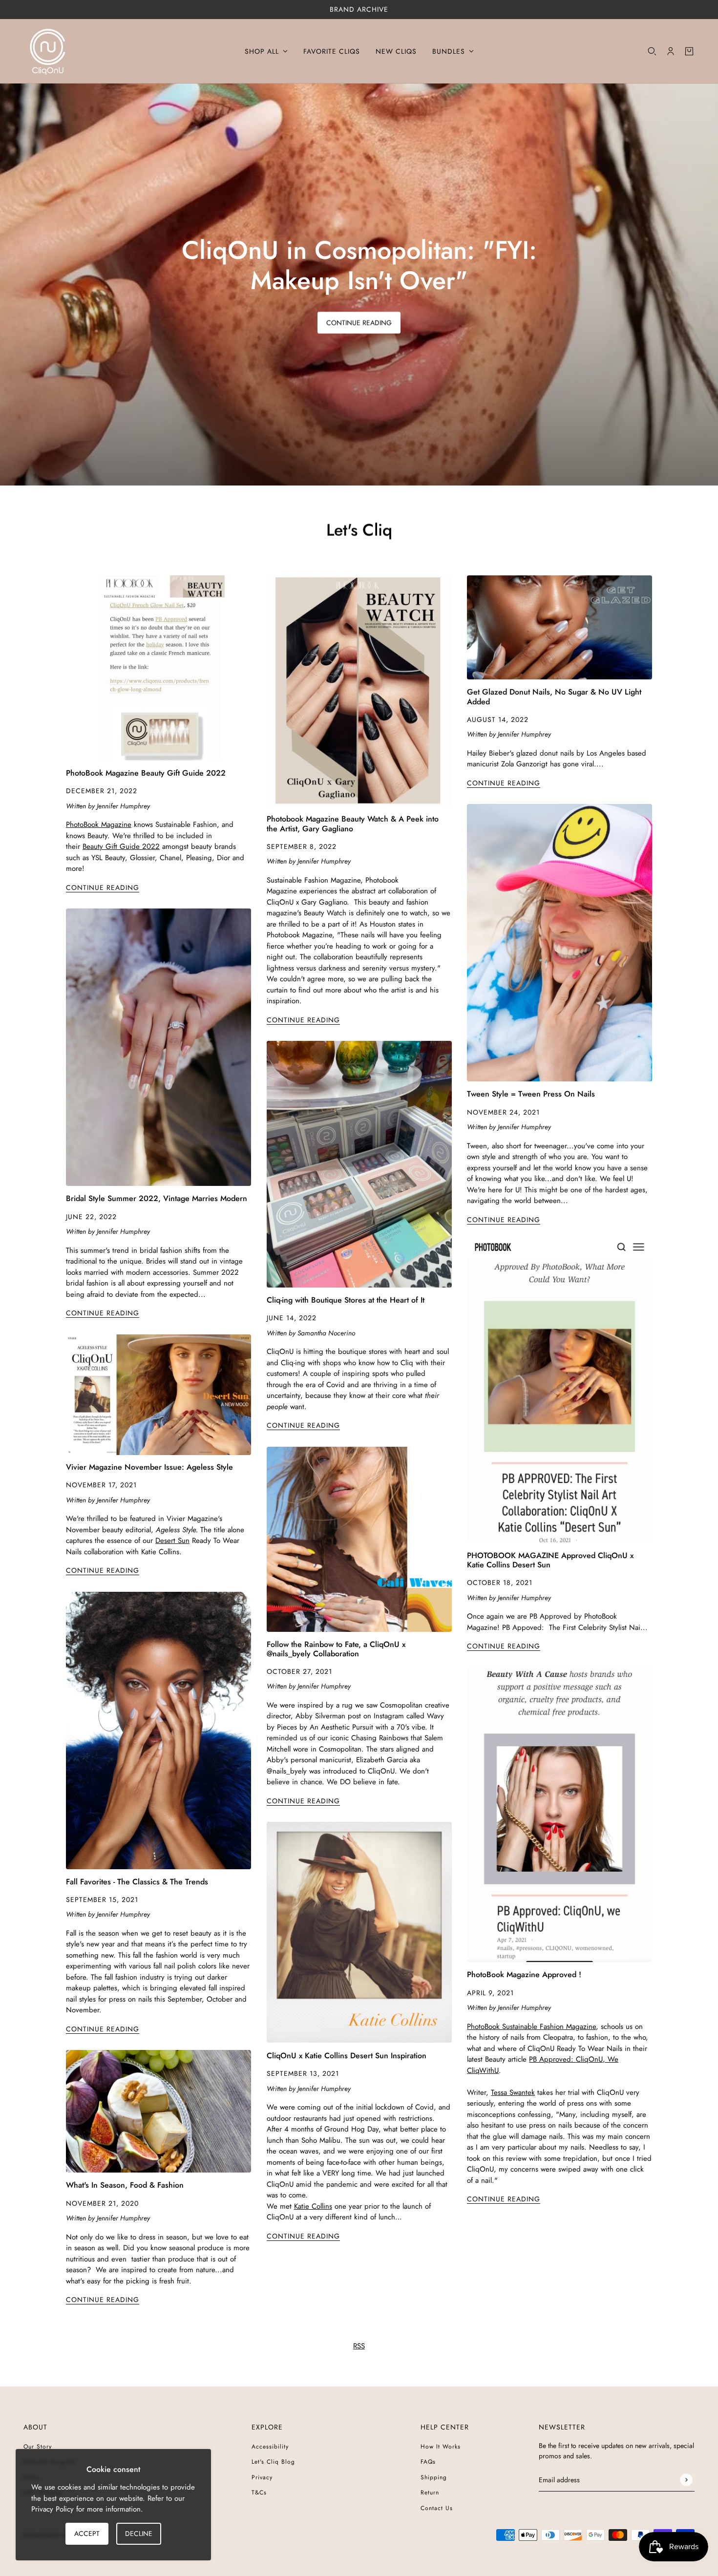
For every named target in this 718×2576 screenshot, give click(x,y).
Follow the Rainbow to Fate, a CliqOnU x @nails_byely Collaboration (336, 1649)
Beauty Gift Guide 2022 (121, 846)
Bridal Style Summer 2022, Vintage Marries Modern (157, 1198)
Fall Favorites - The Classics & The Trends (137, 1882)
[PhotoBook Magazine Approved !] (560, 1815)
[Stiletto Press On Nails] (359, 691)
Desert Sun (172, 1541)
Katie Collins (313, 2206)
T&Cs (259, 2492)
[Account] (671, 51)
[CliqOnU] (48, 51)
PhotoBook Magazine (99, 824)
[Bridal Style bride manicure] (158, 1047)
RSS (359, 2346)
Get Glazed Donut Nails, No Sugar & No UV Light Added (554, 697)
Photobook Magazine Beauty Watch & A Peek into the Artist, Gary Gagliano (353, 823)
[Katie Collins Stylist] (359, 1932)
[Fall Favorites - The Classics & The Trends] (158, 1731)
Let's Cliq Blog (273, 2462)
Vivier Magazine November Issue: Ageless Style (149, 1467)
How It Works (441, 2447)
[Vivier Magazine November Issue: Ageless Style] (158, 1395)
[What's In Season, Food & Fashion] (158, 2111)
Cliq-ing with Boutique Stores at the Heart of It (346, 1300)
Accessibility (270, 2447)
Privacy (262, 2477)
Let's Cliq (359, 530)
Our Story (38, 2447)
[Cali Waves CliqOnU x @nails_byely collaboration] (359, 1539)
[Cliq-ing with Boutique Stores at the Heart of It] (359, 1164)
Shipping (434, 2477)
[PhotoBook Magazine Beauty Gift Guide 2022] (158, 668)
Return (430, 2492)
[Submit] (686, 2480)
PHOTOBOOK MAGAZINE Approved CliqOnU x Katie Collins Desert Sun (550, 1560)
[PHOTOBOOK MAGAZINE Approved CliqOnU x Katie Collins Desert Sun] (560, 1392)
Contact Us (437, 2508)
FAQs (428, 2462)
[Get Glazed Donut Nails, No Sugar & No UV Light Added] (560, 627)
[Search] (652, 51)
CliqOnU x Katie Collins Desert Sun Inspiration (347, 2056)
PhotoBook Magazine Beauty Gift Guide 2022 (146, 773)
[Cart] (689, 51)
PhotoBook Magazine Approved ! (524, 1974)
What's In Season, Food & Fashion (125, 2185)
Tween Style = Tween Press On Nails (531, 1094)
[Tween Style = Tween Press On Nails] (560, 943)
